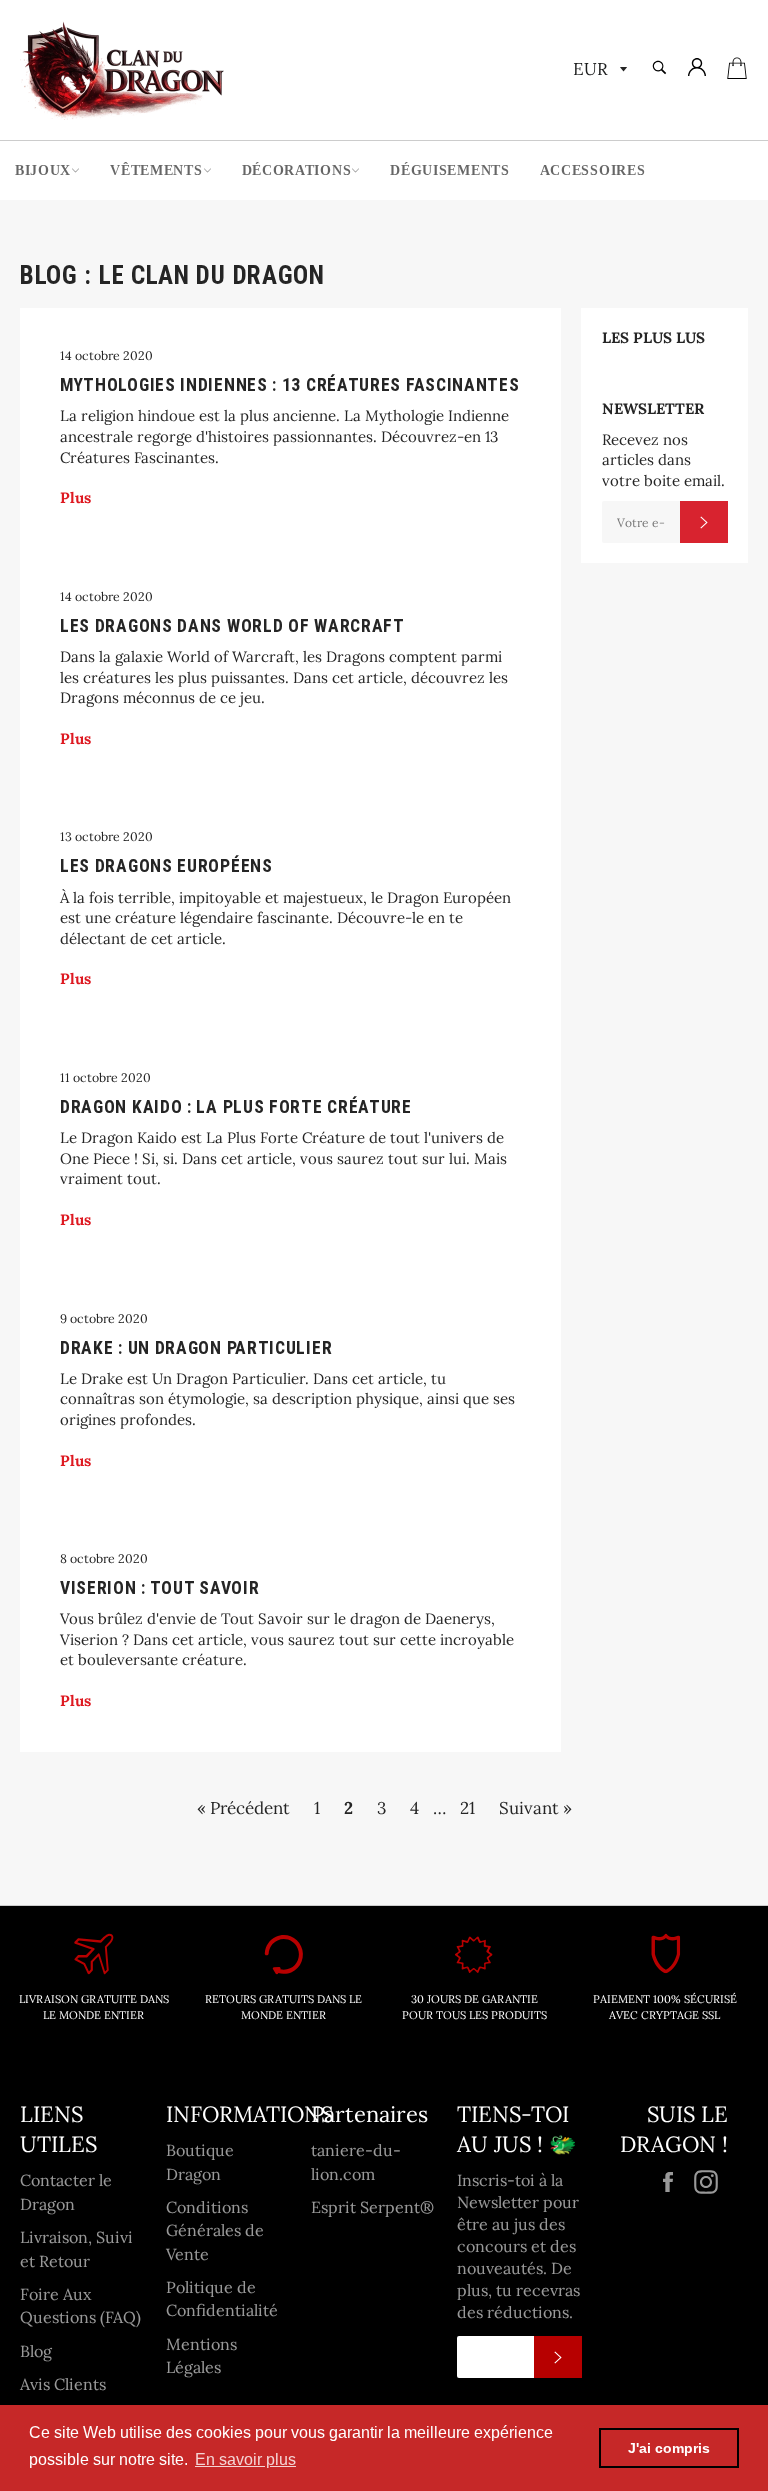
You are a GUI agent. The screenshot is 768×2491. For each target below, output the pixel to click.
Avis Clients (63, 2384)
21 (467, 1808)
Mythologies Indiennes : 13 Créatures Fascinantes (290, 385)
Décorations (297, 170)
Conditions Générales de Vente (215, 2230)
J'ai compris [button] (669, 2448)
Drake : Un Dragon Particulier (196, 1348)
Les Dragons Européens (166, 866)
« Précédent (243, 1808)
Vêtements (156, 170)
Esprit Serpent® (372, 2207)
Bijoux (43, 170)
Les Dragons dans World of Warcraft (232, 626)
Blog (36, 2351)
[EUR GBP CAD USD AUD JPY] (598, 70)
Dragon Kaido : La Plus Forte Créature (236, 1107)
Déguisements (449, 170)
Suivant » (535, 1808)
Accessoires (593, 170)
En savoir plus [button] (245, 2459)
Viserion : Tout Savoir (159, 1588)
